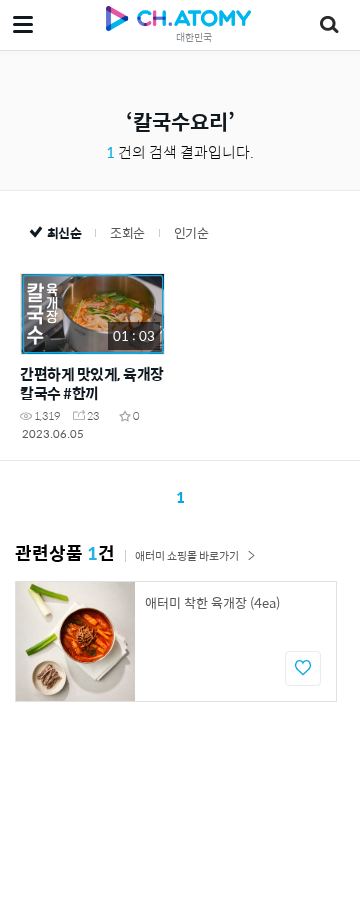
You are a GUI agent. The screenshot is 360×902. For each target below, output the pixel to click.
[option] (176, 641)
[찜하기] (303, 668)
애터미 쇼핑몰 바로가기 (187, 555)
